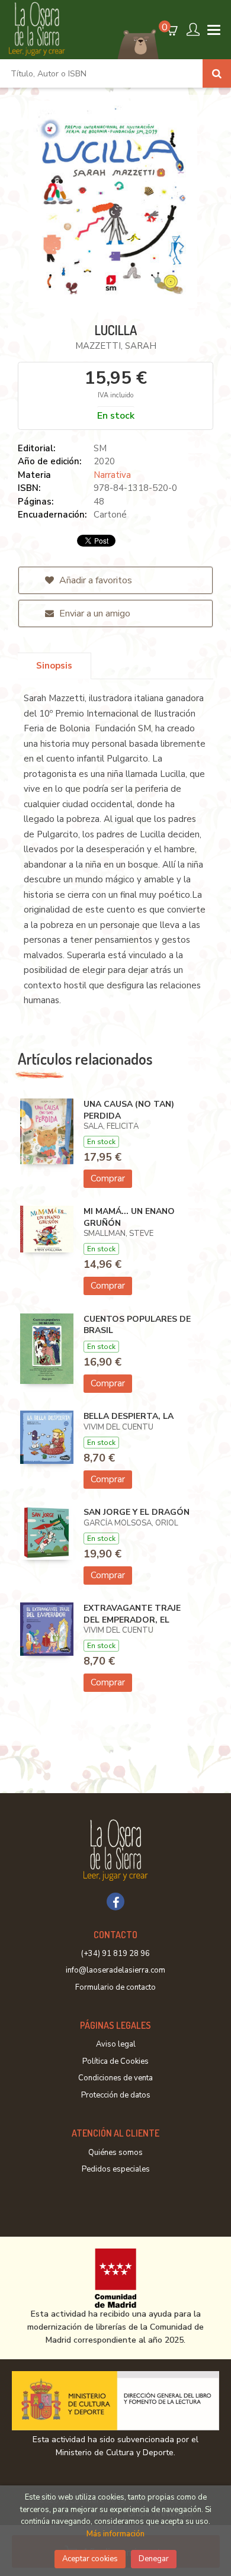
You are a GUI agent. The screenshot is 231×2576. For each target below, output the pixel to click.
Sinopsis (54, 666)
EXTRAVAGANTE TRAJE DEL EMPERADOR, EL (132, 1614)
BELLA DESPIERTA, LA (129, 1416)
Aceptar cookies (90, 2559)
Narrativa (112, 475)
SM (100, 448)
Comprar (108, 1178)
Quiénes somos (115, 2153)
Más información (115, 2534)
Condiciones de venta (115, 2078)
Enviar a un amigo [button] (94, 614)
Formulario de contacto (115, 1987)
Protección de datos (116, 2095)
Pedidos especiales (116, 2169)
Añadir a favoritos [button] (94, 580)
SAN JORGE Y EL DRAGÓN (137, 1512)
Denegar (154, 2559)
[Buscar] (217, 73)
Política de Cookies (115, 2061)
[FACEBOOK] (115, 1902)
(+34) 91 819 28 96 (115, 1954)
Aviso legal (116, 2044)
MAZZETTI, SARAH (116, 346)
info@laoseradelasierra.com (115, 1970)
